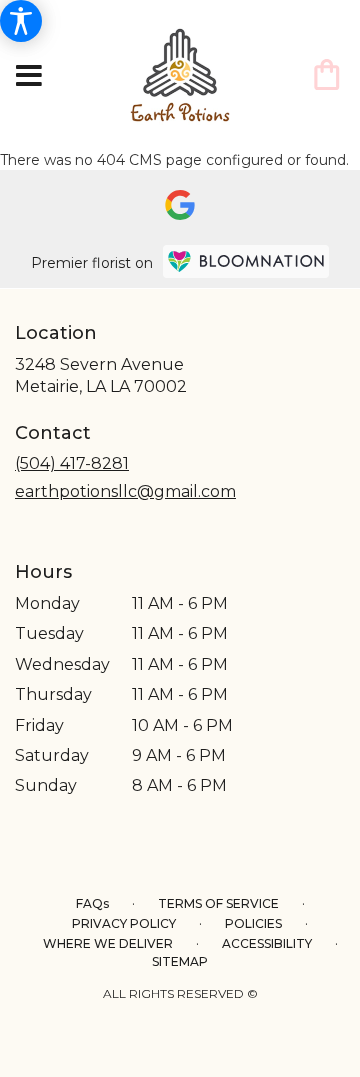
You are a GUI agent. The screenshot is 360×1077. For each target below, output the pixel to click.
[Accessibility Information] (21, 21)
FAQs (92, 903)
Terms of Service (218, 903)
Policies (253, 923)
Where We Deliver (108, 943)
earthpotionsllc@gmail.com (125, 491)
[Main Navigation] (29, 77)
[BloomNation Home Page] (246, 261)
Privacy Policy (124, 923)
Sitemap (180, 961)
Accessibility (267, 943)
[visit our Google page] (180, 205)
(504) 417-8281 (72, 463)
